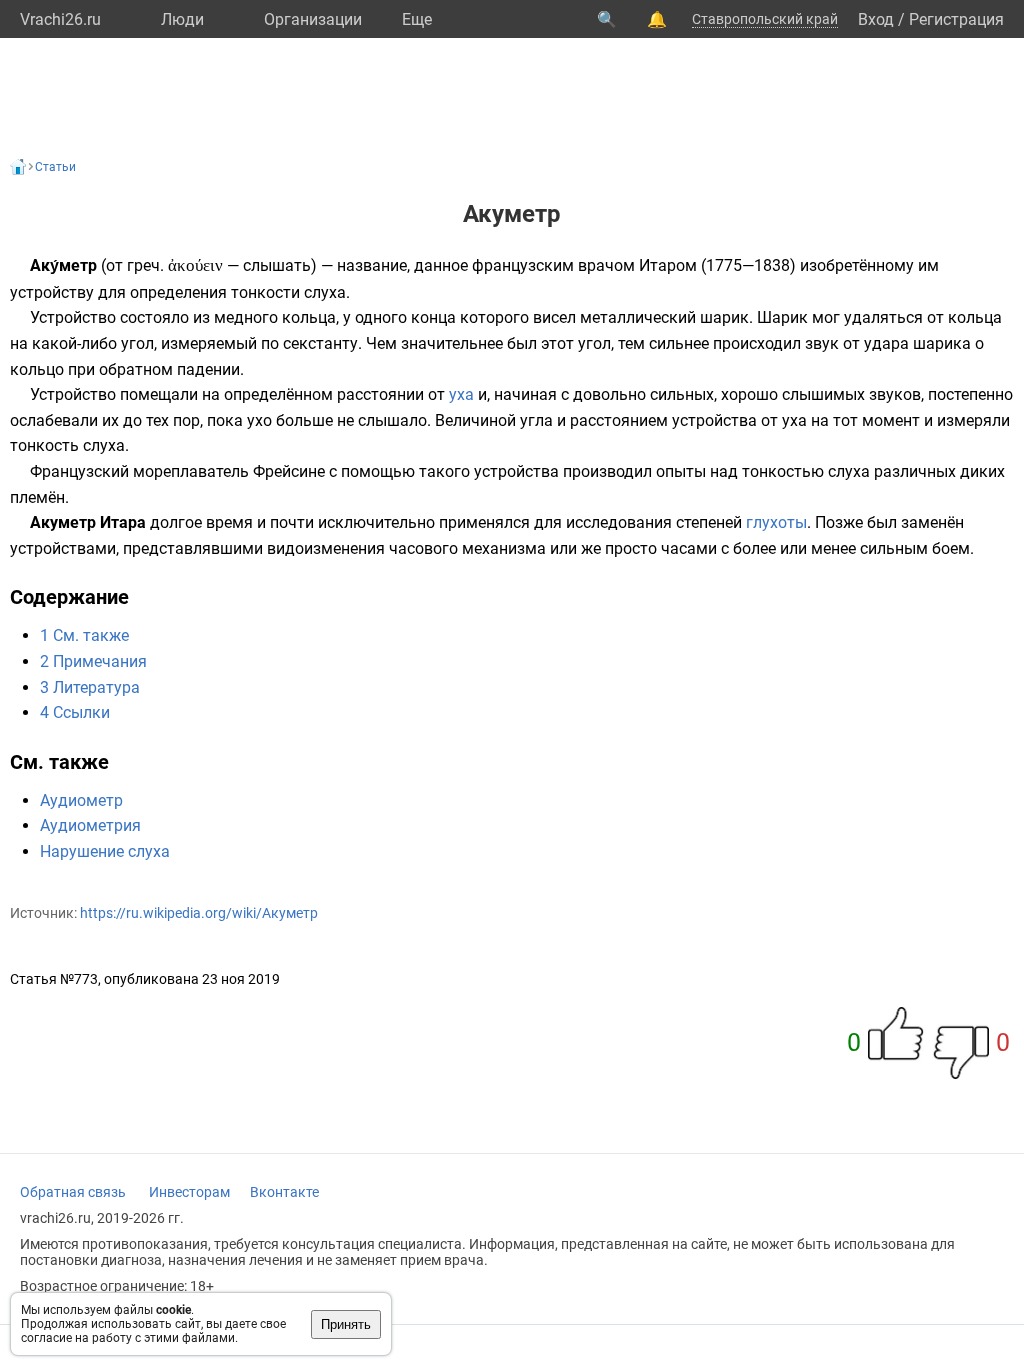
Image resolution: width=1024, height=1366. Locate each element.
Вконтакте (284, 1192)
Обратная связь (73, 1192)
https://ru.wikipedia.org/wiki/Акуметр (199, 913)
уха (461, 394)
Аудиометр (81, 800)
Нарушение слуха (105, 851)
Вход (876, 19)
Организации (313, 19)
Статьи (55, 167)
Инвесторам (189, 1192)
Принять (346, 1324)
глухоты (776, 522)
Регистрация (956, 19)
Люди (182, 19)
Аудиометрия (90, 825)
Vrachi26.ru (60, 19)
